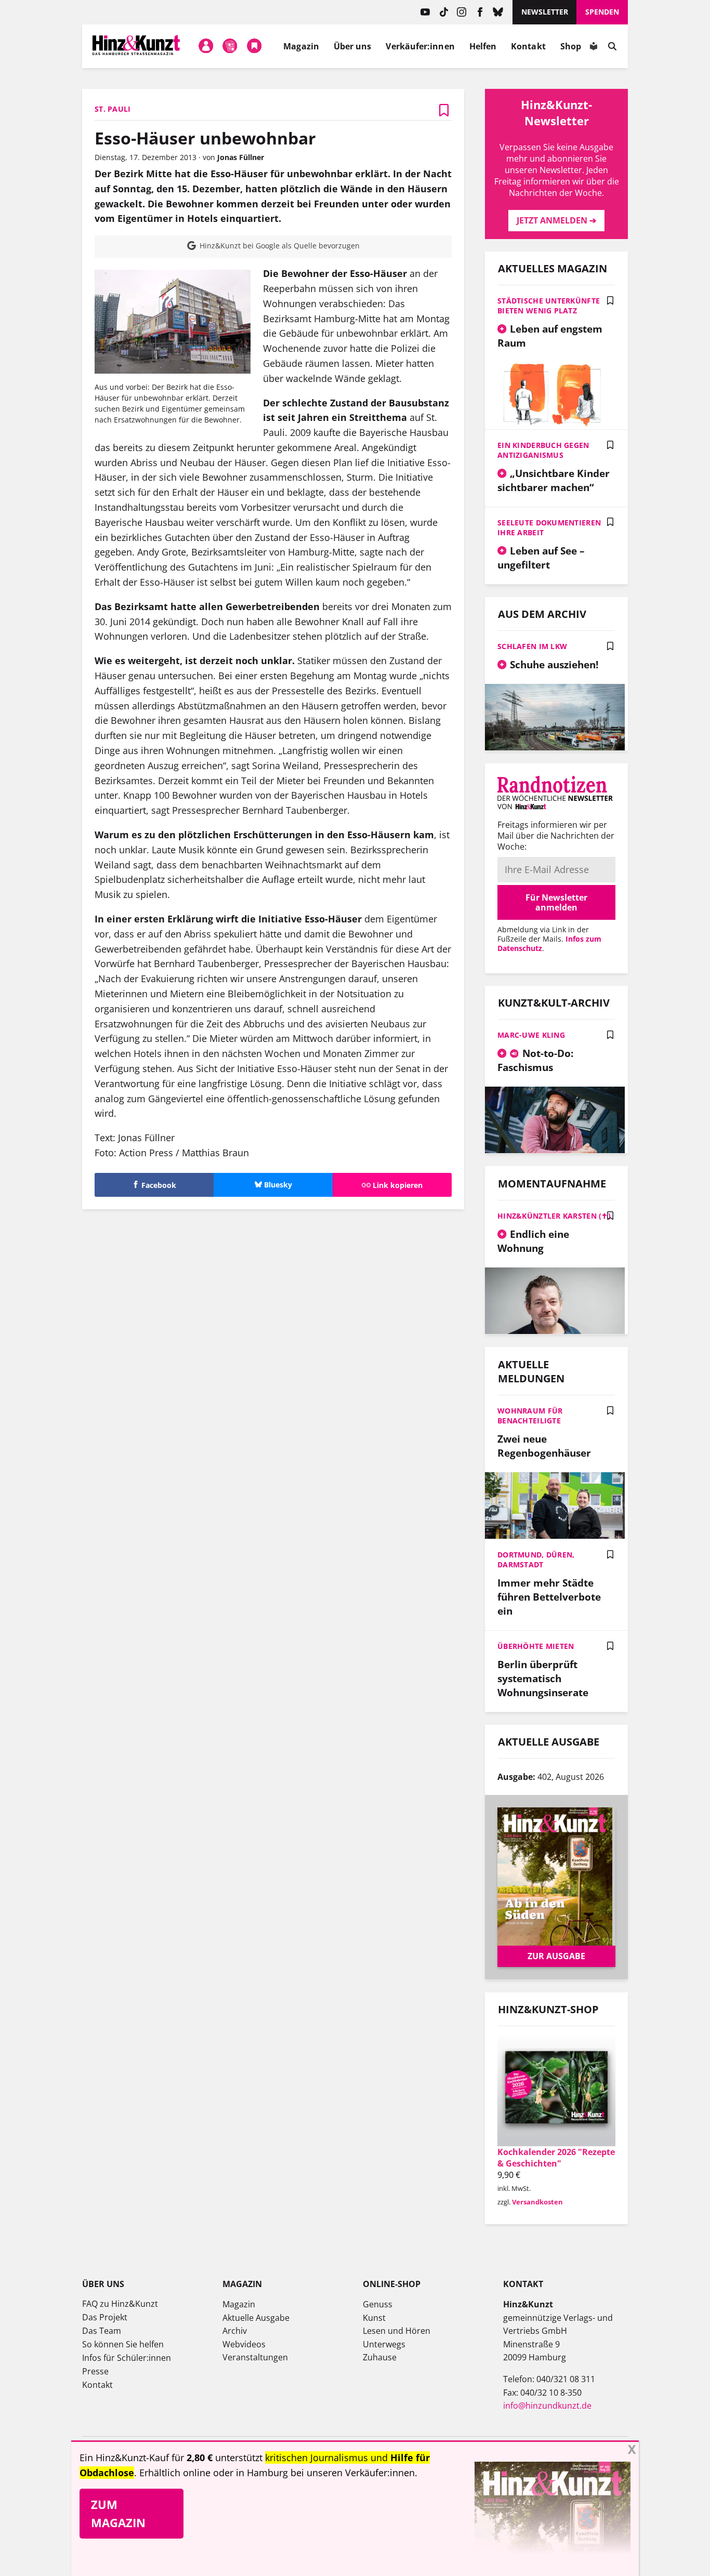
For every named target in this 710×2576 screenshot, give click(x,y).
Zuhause (380, 2357)
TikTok (444, 12)
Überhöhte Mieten (536, 1646)
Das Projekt (105, 2317)
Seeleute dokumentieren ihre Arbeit (549, 527)
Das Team (102, 2331)
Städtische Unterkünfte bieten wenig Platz (549, 306)
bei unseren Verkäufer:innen (353, 2473)
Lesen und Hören (397, 2331)
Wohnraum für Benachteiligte (530, 1416)
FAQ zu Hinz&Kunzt (120, 2304)
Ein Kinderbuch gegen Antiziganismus (543, 450)
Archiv (235, 2331)
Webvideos (244, 2344)
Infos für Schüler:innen (127, 2358)
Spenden (602, 12)
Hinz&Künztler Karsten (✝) (554, 1216)
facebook (480, 12)
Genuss (378, 2304)
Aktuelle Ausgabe (256, 2318)
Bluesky (498, 12)
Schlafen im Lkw (532, 646)
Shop (571, 46)
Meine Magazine (230, 46)
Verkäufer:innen (420, 46)
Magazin (301, 46)
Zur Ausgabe (556, 1956)
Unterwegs (384, 2344)
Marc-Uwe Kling (531, 1035)
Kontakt (528, 46)
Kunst (374, 2318)
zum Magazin (118, 2513)
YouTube (425, 12)
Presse (95, 2371)
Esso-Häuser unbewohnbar (205, 138)
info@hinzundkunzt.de (547, 2406)
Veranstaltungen (255, 2357)
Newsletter (545, 12)
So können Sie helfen (123, 2344)
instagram (462, 12)
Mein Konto (206, 46)
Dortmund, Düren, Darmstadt (536, 1560)
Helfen (483, 46)
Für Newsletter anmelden (556, 902)
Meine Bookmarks (254, 46)
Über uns (353, 46)
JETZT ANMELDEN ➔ (556, 220)
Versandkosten (537, 2202)
